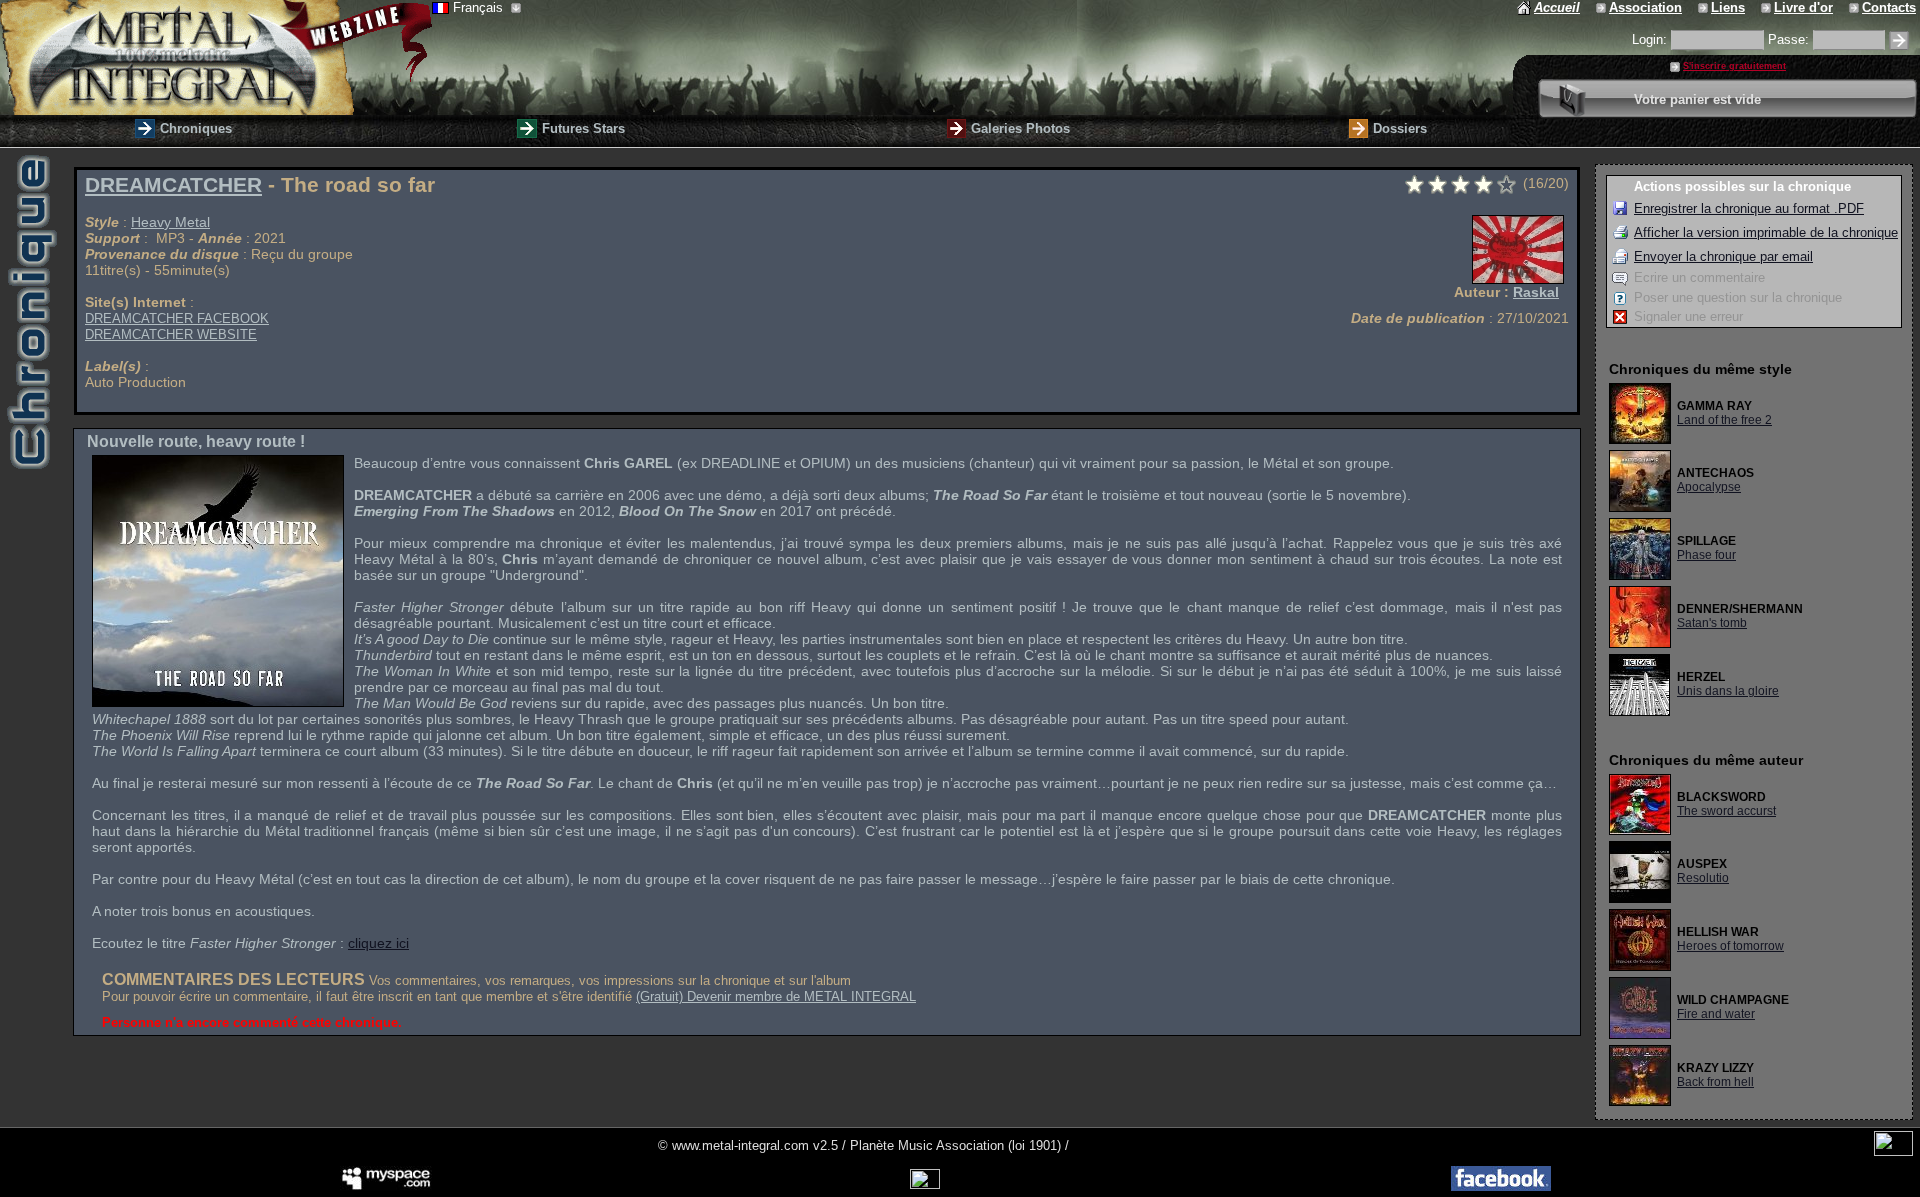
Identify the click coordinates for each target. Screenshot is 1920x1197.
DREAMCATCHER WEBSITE (171, 334)
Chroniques (196, 128)
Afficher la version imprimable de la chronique (1766, 232)
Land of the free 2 (1724, 420)
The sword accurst (1726, 811)
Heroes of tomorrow (1730, 946)
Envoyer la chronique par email (1723, 256)
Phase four (1706, 555)
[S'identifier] (1899, 40)
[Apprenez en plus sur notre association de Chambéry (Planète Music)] (1602, 7)
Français (480, 7)
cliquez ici (378, 943)
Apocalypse (1709, 487)
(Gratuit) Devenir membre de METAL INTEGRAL (776, 996)
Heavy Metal (170, 222)
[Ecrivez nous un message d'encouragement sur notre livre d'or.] (1767, 7)
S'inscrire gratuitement (1734, 66)
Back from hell (1715, 1082)
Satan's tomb (1712, 623)
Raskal (1536, 292)
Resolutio (1703, 878)
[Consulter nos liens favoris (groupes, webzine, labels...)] (1704, 7)
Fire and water (1716, 1014)
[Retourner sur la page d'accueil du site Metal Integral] (216, 57)
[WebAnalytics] (1893, 1151)
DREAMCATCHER (173, 185)
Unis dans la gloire (1728, 691)
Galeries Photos (1020, 128)
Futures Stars (583, 128)
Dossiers (1400, 128)
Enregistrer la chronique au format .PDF (1749, 208)
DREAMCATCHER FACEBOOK (177, 318)
